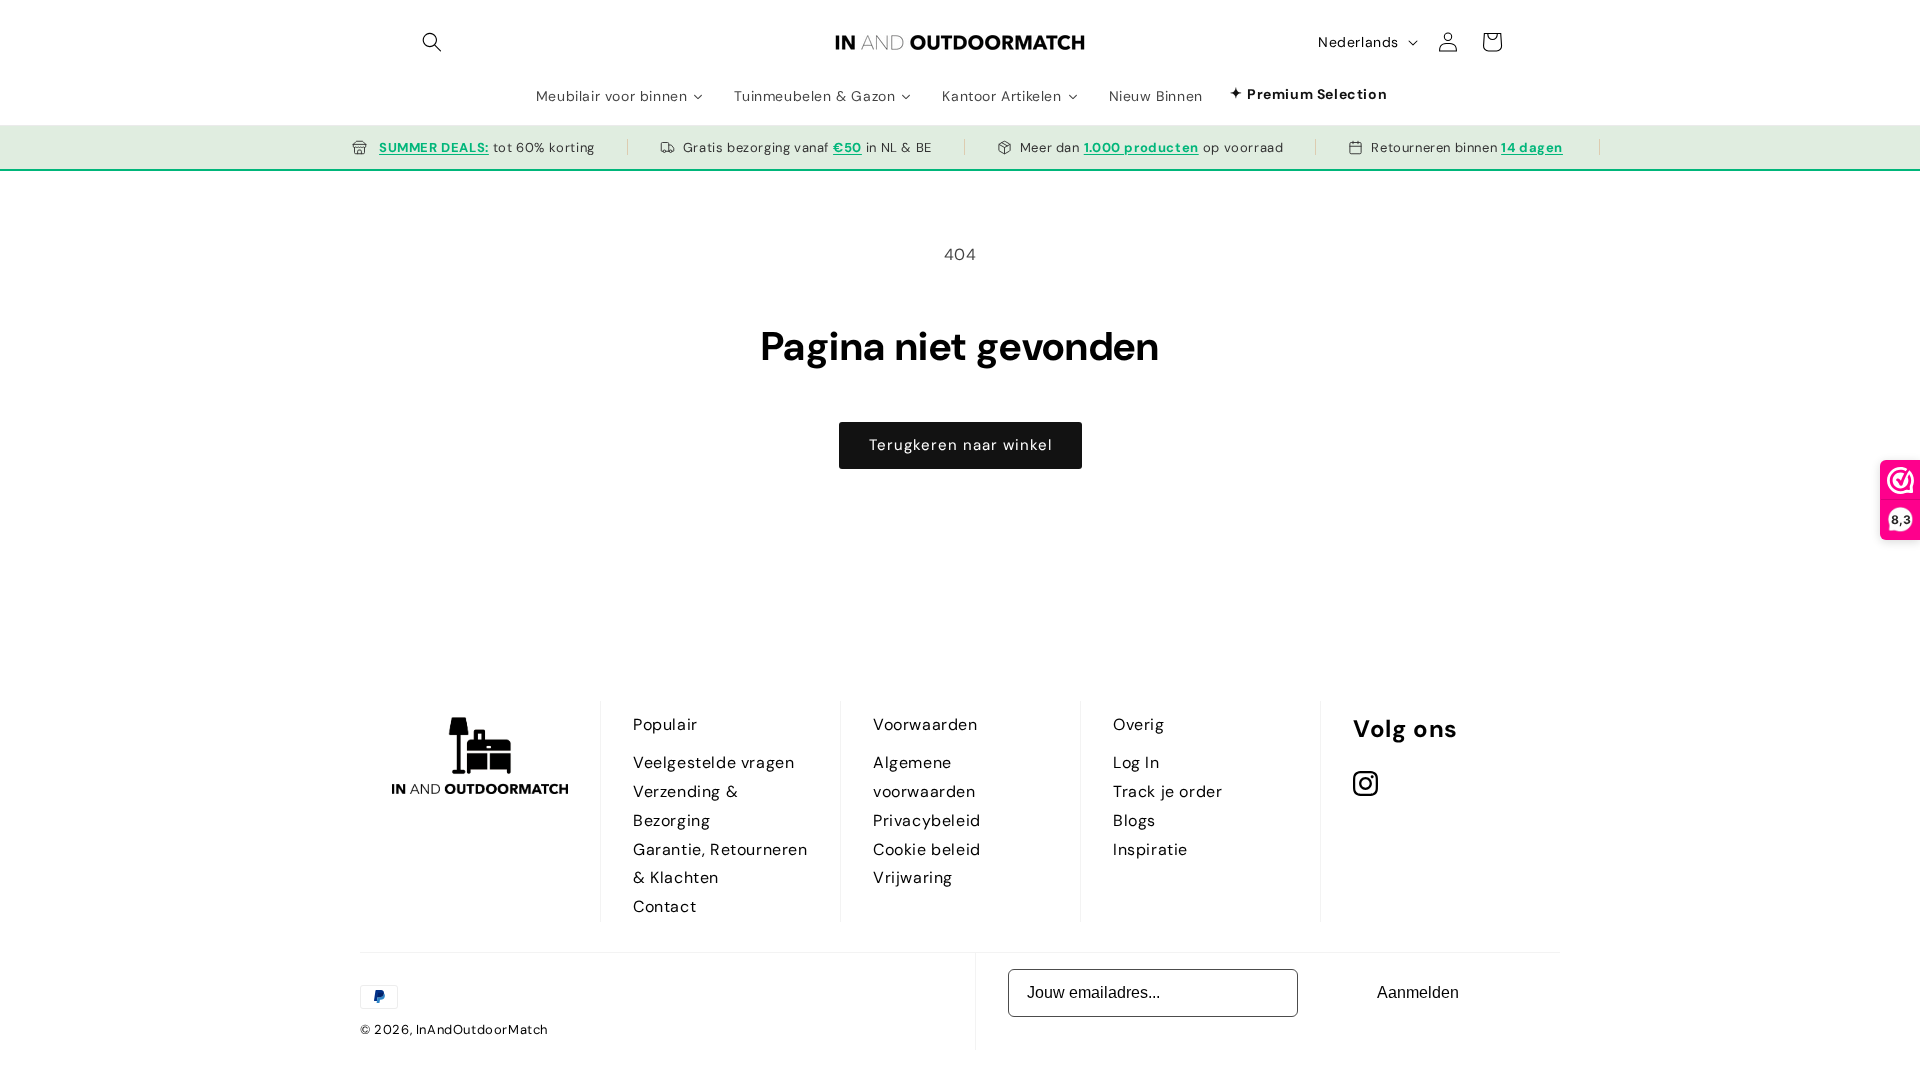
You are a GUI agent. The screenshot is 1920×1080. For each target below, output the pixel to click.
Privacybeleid (927, 820)
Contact (664, 906)
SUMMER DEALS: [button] (434, 147)
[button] (432, 42)
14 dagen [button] (1532, 147)
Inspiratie (1150, 849)
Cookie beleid (927, 849)
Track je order (1167, 791)
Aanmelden (1418, 992)
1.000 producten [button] (1141, 147)
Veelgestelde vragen (713, 762)
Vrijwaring (913, 877)
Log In (1136, 762)
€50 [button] (847, 147)
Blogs (1134, 820)
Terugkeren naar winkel (960, 445)
